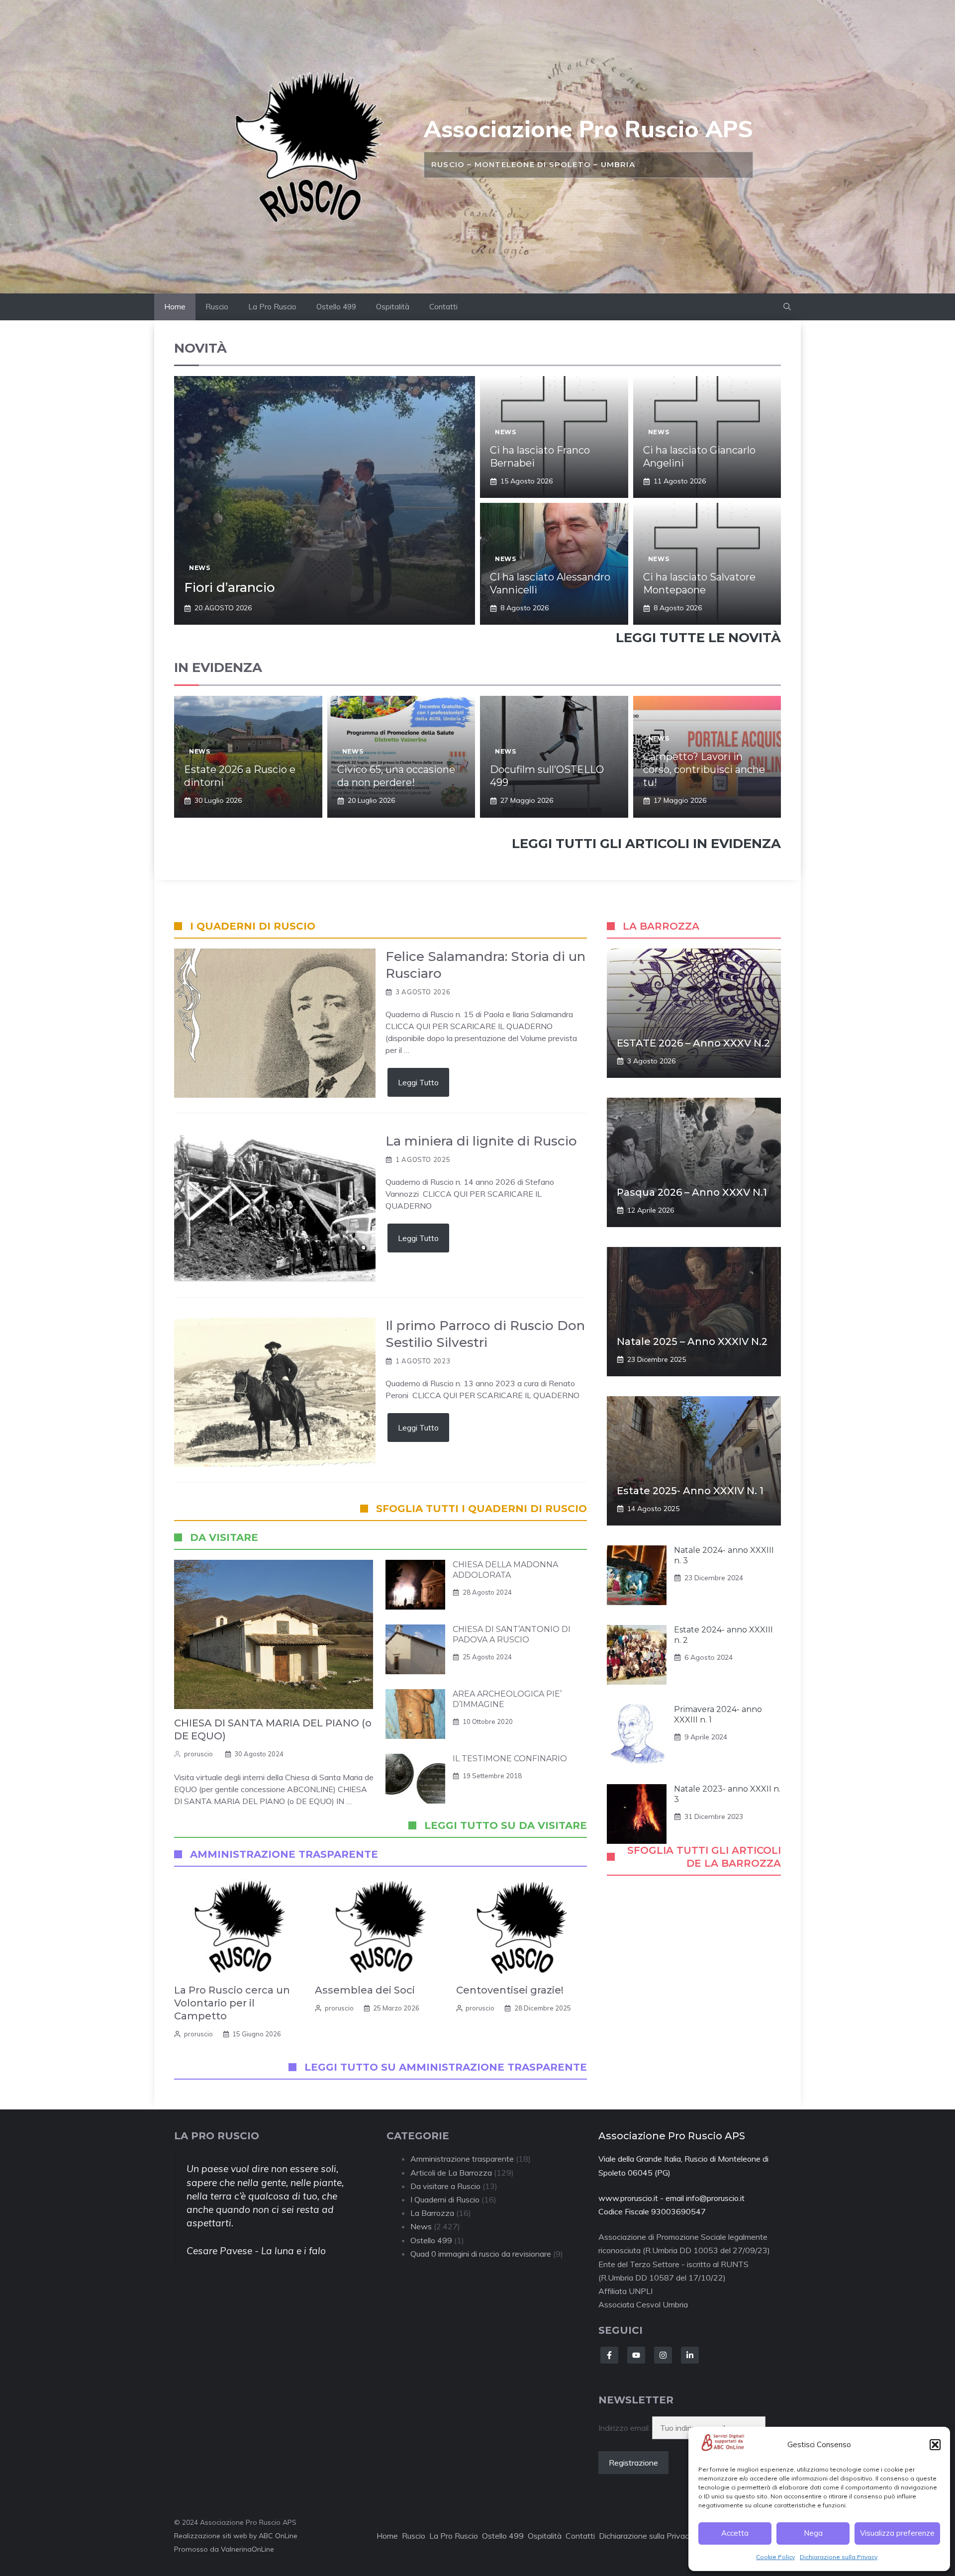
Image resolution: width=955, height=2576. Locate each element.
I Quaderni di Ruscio (445, 2199)
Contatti (443, 307)
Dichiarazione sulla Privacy (839, 2557)
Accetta (735, 2533)
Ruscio (217, 307)
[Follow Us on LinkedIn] (690, 2355)
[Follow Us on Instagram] (663, 2355)
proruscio (198, 1754)
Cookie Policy (775, 2557)
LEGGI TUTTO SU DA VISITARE (506, 1825)
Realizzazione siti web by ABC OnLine (236, 2536)
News (200, 568)
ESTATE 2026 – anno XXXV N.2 (693, 1043)
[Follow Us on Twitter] (636, 2355)
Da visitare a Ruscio (445, 2186)
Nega (813, 2533)
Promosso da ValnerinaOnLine (224, 2549)
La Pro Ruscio (272, 307)
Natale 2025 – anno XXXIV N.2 (692, 1341)
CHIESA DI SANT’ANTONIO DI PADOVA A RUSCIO (512, 1634)
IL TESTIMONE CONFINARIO (510, 1759)
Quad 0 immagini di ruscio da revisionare (481, 2254)
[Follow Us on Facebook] (609, 2355)
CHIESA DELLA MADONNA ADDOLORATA (505, 1570)
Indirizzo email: (625, 2428)
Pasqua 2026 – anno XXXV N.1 (692, 1192)
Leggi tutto (418, 1082)
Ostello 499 (336, 307)
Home (175, 307)
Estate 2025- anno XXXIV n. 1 (690, 1491)
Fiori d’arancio (230, 587)
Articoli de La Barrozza (451, 2173)
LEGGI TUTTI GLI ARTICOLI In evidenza (646, 844)
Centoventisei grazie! (510, 1990)
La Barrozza (432, 2213)
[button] (935, 2445)
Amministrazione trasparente (462, 2159)
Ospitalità (393, 307)
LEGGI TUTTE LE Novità (698, 638)
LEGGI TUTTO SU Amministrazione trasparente (446, 2067)
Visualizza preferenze (897, 2533)
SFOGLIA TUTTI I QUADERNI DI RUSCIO (481, 1509)
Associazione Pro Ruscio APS (588, 129)
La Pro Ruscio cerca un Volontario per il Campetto (232, 2003)
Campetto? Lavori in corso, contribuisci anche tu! (704, 769)
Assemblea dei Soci (365, 1990)
